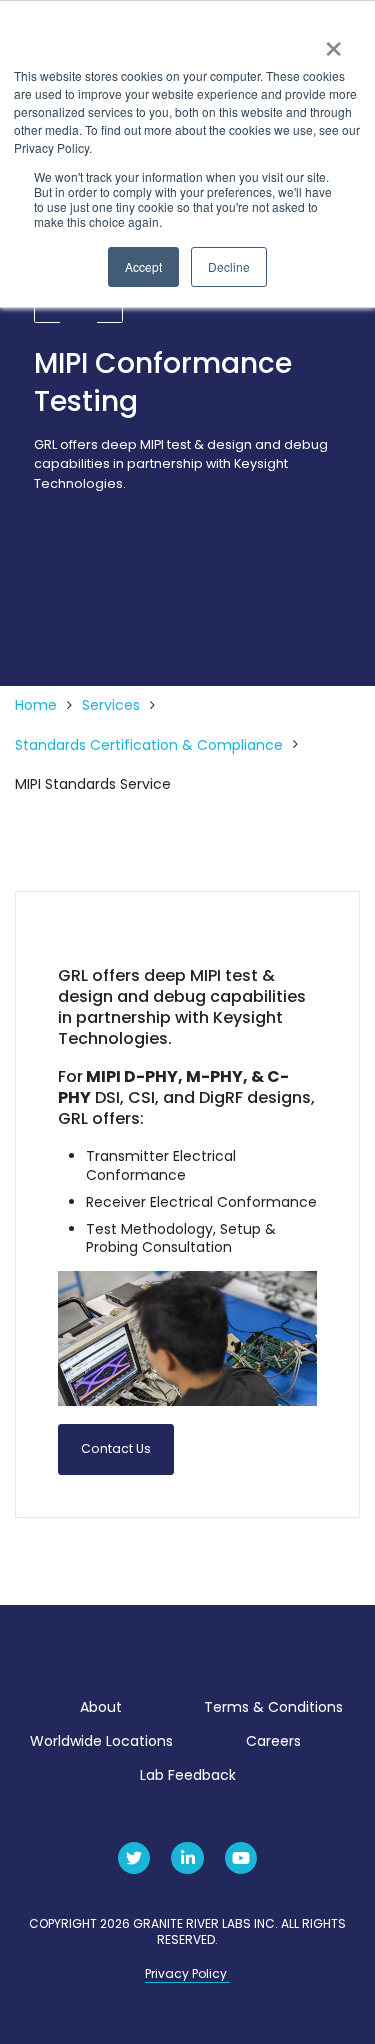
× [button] (332, 42)
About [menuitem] (101, 1707)
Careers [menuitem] (273, 1741)
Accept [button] (143, 266)
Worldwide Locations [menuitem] (101, 1741)
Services (111, 705)
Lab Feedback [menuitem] (188, 1775)
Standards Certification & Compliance (149, 745)
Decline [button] (229, 266)
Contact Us (116, 1448)
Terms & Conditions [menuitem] (273, 1707)
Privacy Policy (187, 1973)
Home (36, 705)
